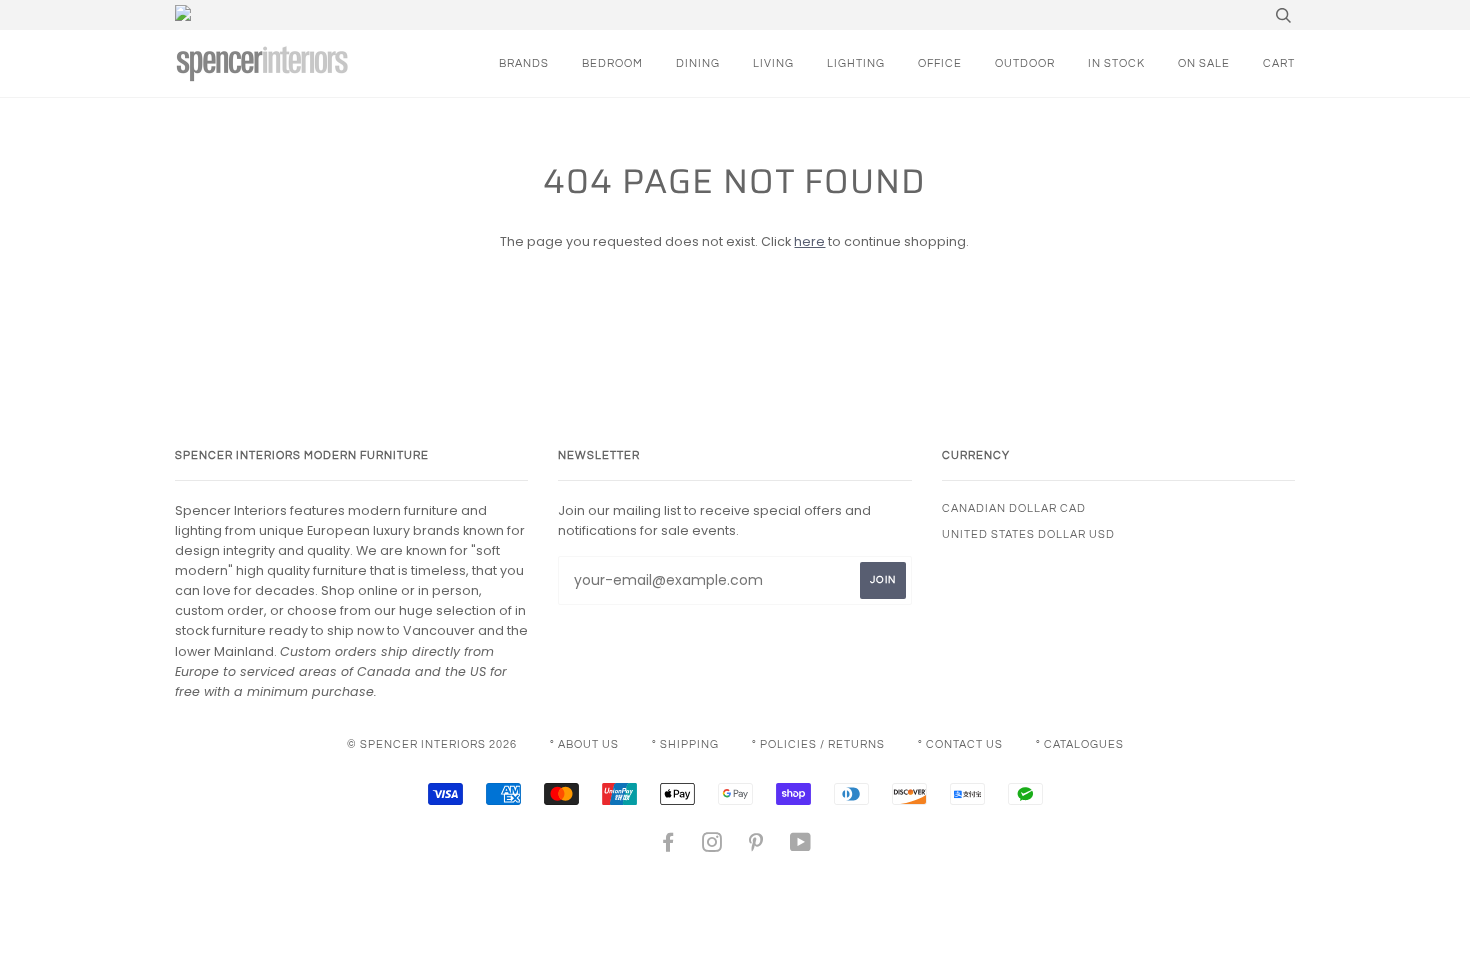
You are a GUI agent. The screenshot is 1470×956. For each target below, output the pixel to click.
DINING (698, 63)
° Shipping (685, 744)
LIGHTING (856, 63)
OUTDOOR (1025, 63)
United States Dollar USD (1028, 534)
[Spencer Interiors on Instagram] (712, 846)
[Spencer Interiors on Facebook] (668, 846)
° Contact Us (960, 744)
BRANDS (524, 63)
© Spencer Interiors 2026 (432, 744)
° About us (584, 744)
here (809, 241)
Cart (1279, 63)
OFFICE (940, 63)
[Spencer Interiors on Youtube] (801, 846)
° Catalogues (1080, 744)
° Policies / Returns (818, 744)
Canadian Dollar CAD (1014, 508)
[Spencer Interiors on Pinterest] (756, 846)
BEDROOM (612, 63)
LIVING (773, 63)
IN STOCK (1116, 63)
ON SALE (1204, 63)
